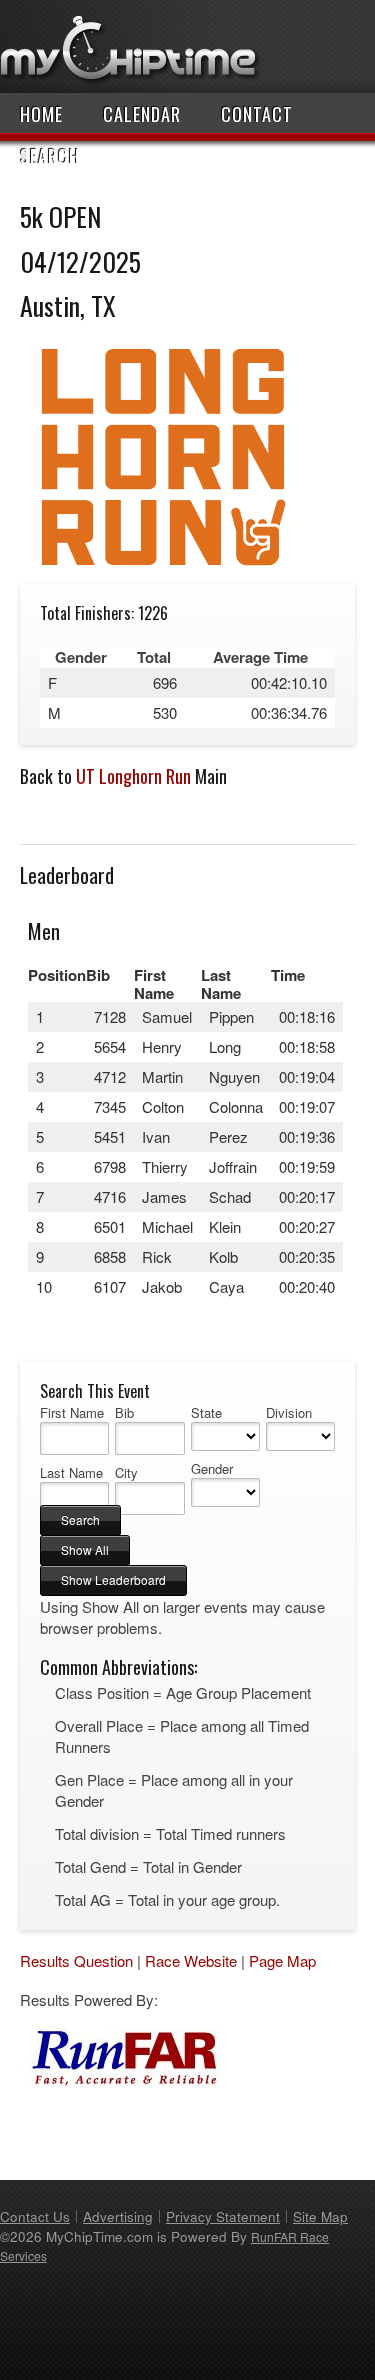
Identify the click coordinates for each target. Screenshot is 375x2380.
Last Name (71, 1473)
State (206, 1413)
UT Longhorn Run (133, 776)
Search (50, 156)
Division (289, 1413)
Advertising (118, 2216)
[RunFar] (120, 2081)
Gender (212, 1469)
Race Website (191, 1960)
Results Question (76, 1960)
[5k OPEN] (163, 572)
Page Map (282, 1960)
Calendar (142, 114)
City (126, 1473)
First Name (72, 1413)
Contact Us (35, 2216)
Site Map (320, 2216)
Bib (124, 1413)
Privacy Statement (223, 2216)
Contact (257, 114)
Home (41, 114)
